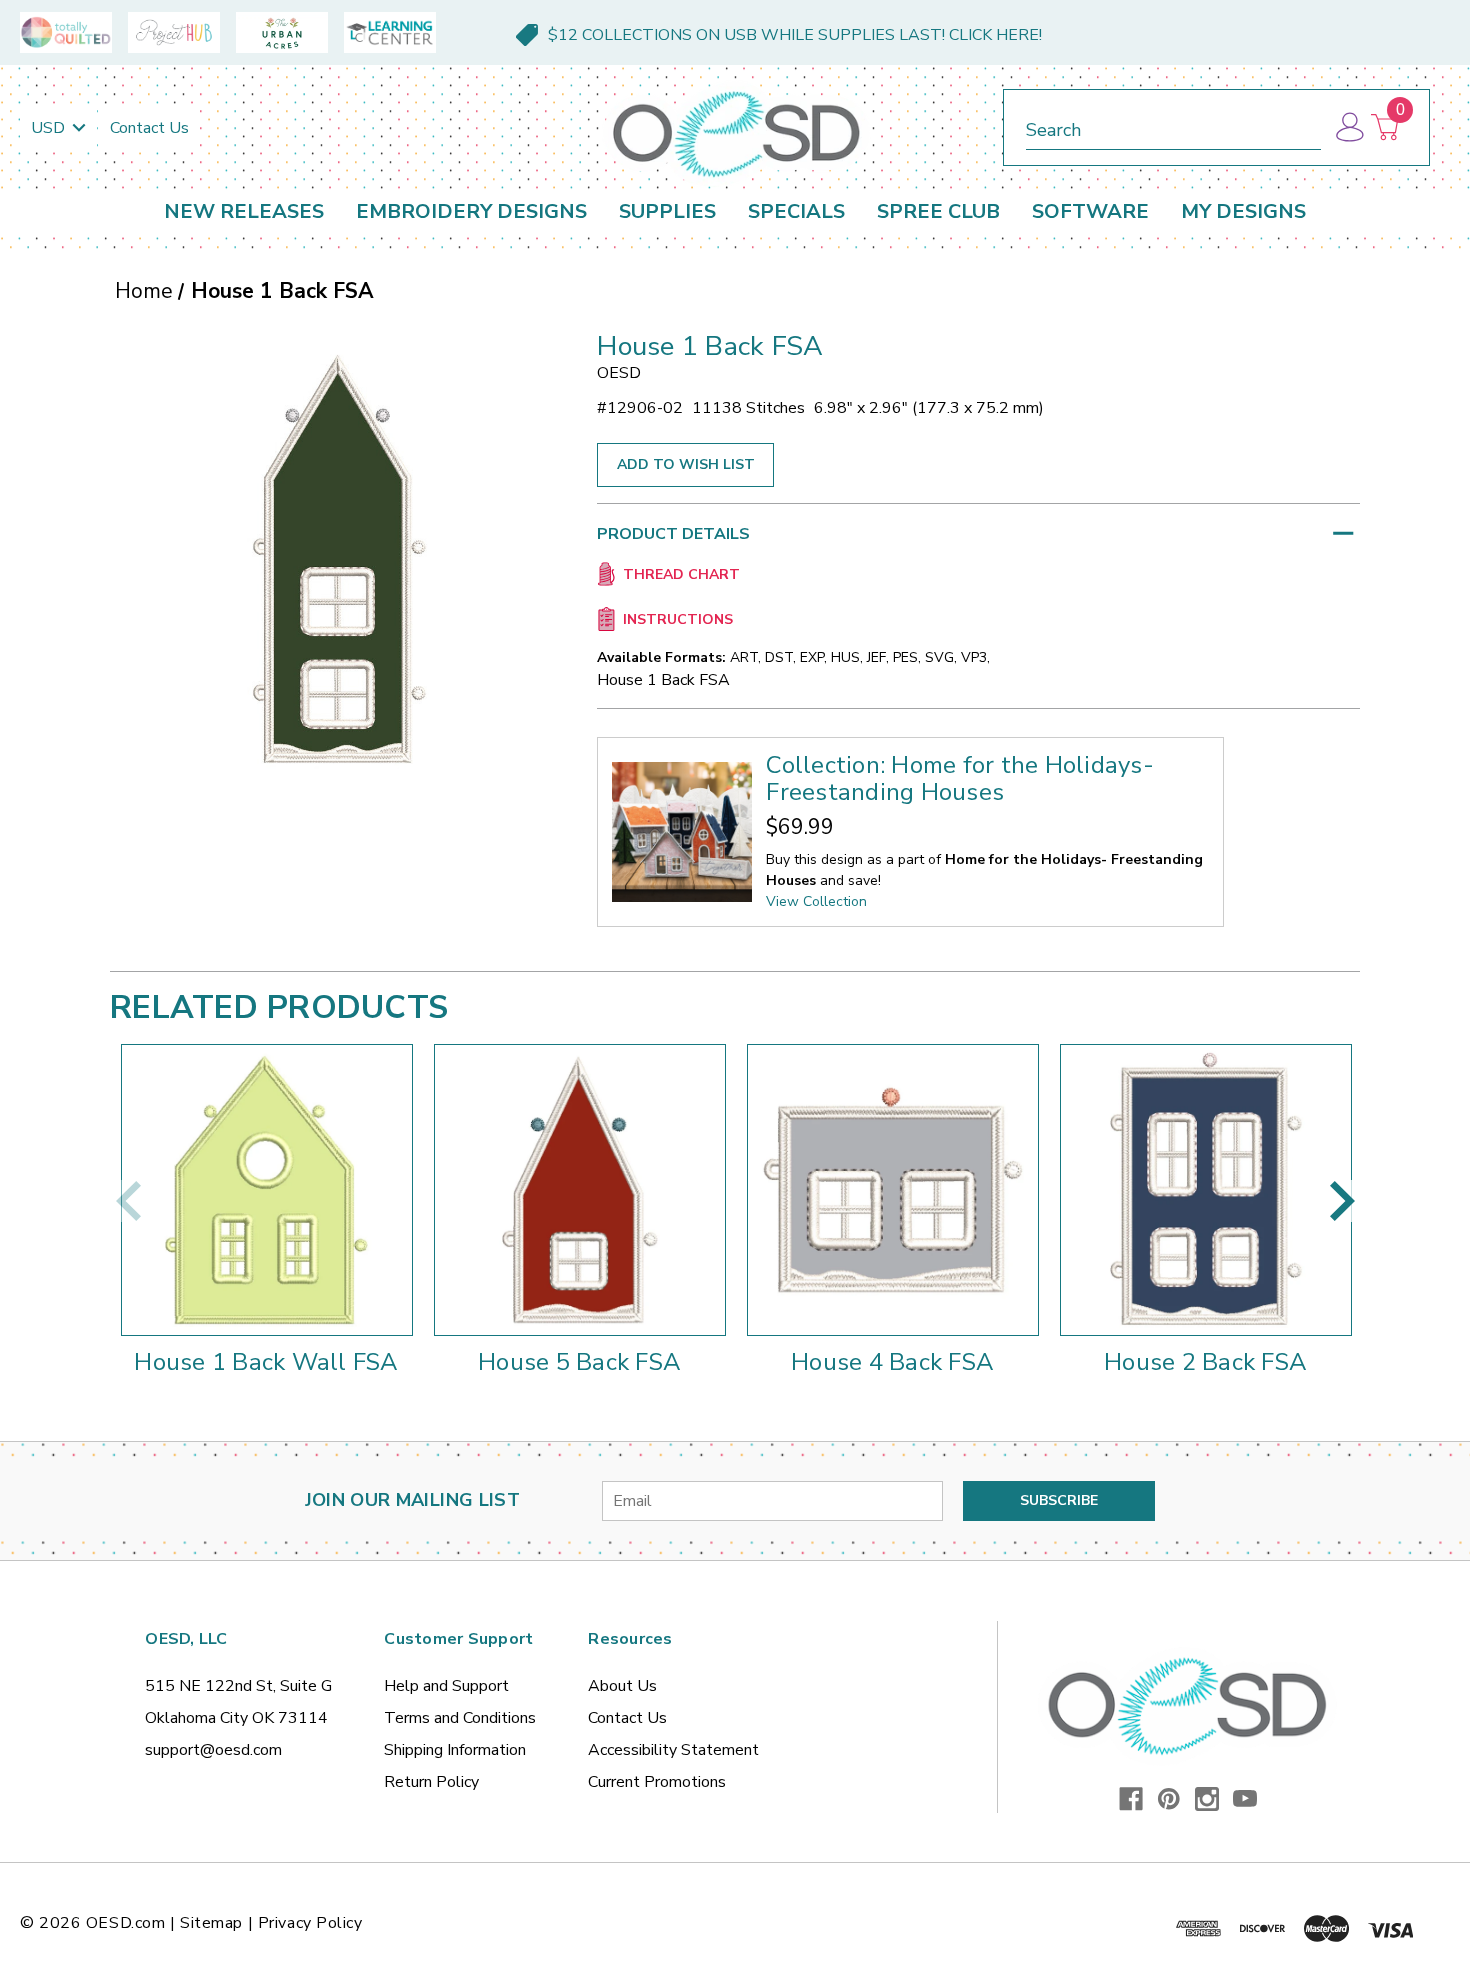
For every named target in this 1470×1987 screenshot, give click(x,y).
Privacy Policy (310, 1923)
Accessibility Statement (673, 1750)
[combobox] (1173, 126)
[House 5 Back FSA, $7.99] (580, 1190)
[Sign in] (1348, 127)
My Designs (1243, 211)
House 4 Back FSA (892, 1362)
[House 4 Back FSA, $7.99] (893, 1190)
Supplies (667, 211)
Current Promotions (657, 1782)
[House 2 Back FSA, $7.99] (1206, 1190)
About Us (622, 1686)
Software (1090, 211)
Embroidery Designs (471, 211)
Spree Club (938, 211)
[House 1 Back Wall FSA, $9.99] (267, 1190)
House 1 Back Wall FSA (266, 1362)
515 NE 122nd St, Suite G (238, 1686)
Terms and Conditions (460, 1718)
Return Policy (431, 1782)
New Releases (244, 211)
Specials (796, 211)
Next (1342, 1201)
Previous (128, 1201)
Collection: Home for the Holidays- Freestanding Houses (960, 779)
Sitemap (211, 1923)
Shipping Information (455, 1750)
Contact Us (149, 128)
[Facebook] (1131, 1799)
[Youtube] (1245, 1799)
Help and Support (446, 1686)
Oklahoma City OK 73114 (236, 1718)
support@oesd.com (213, 1750)
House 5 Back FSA (579, 1362)
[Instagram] (1207, 1799)
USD (50, 128)
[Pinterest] (1169, 1799)
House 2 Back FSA (1205, 1362)
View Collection (816, 901)
